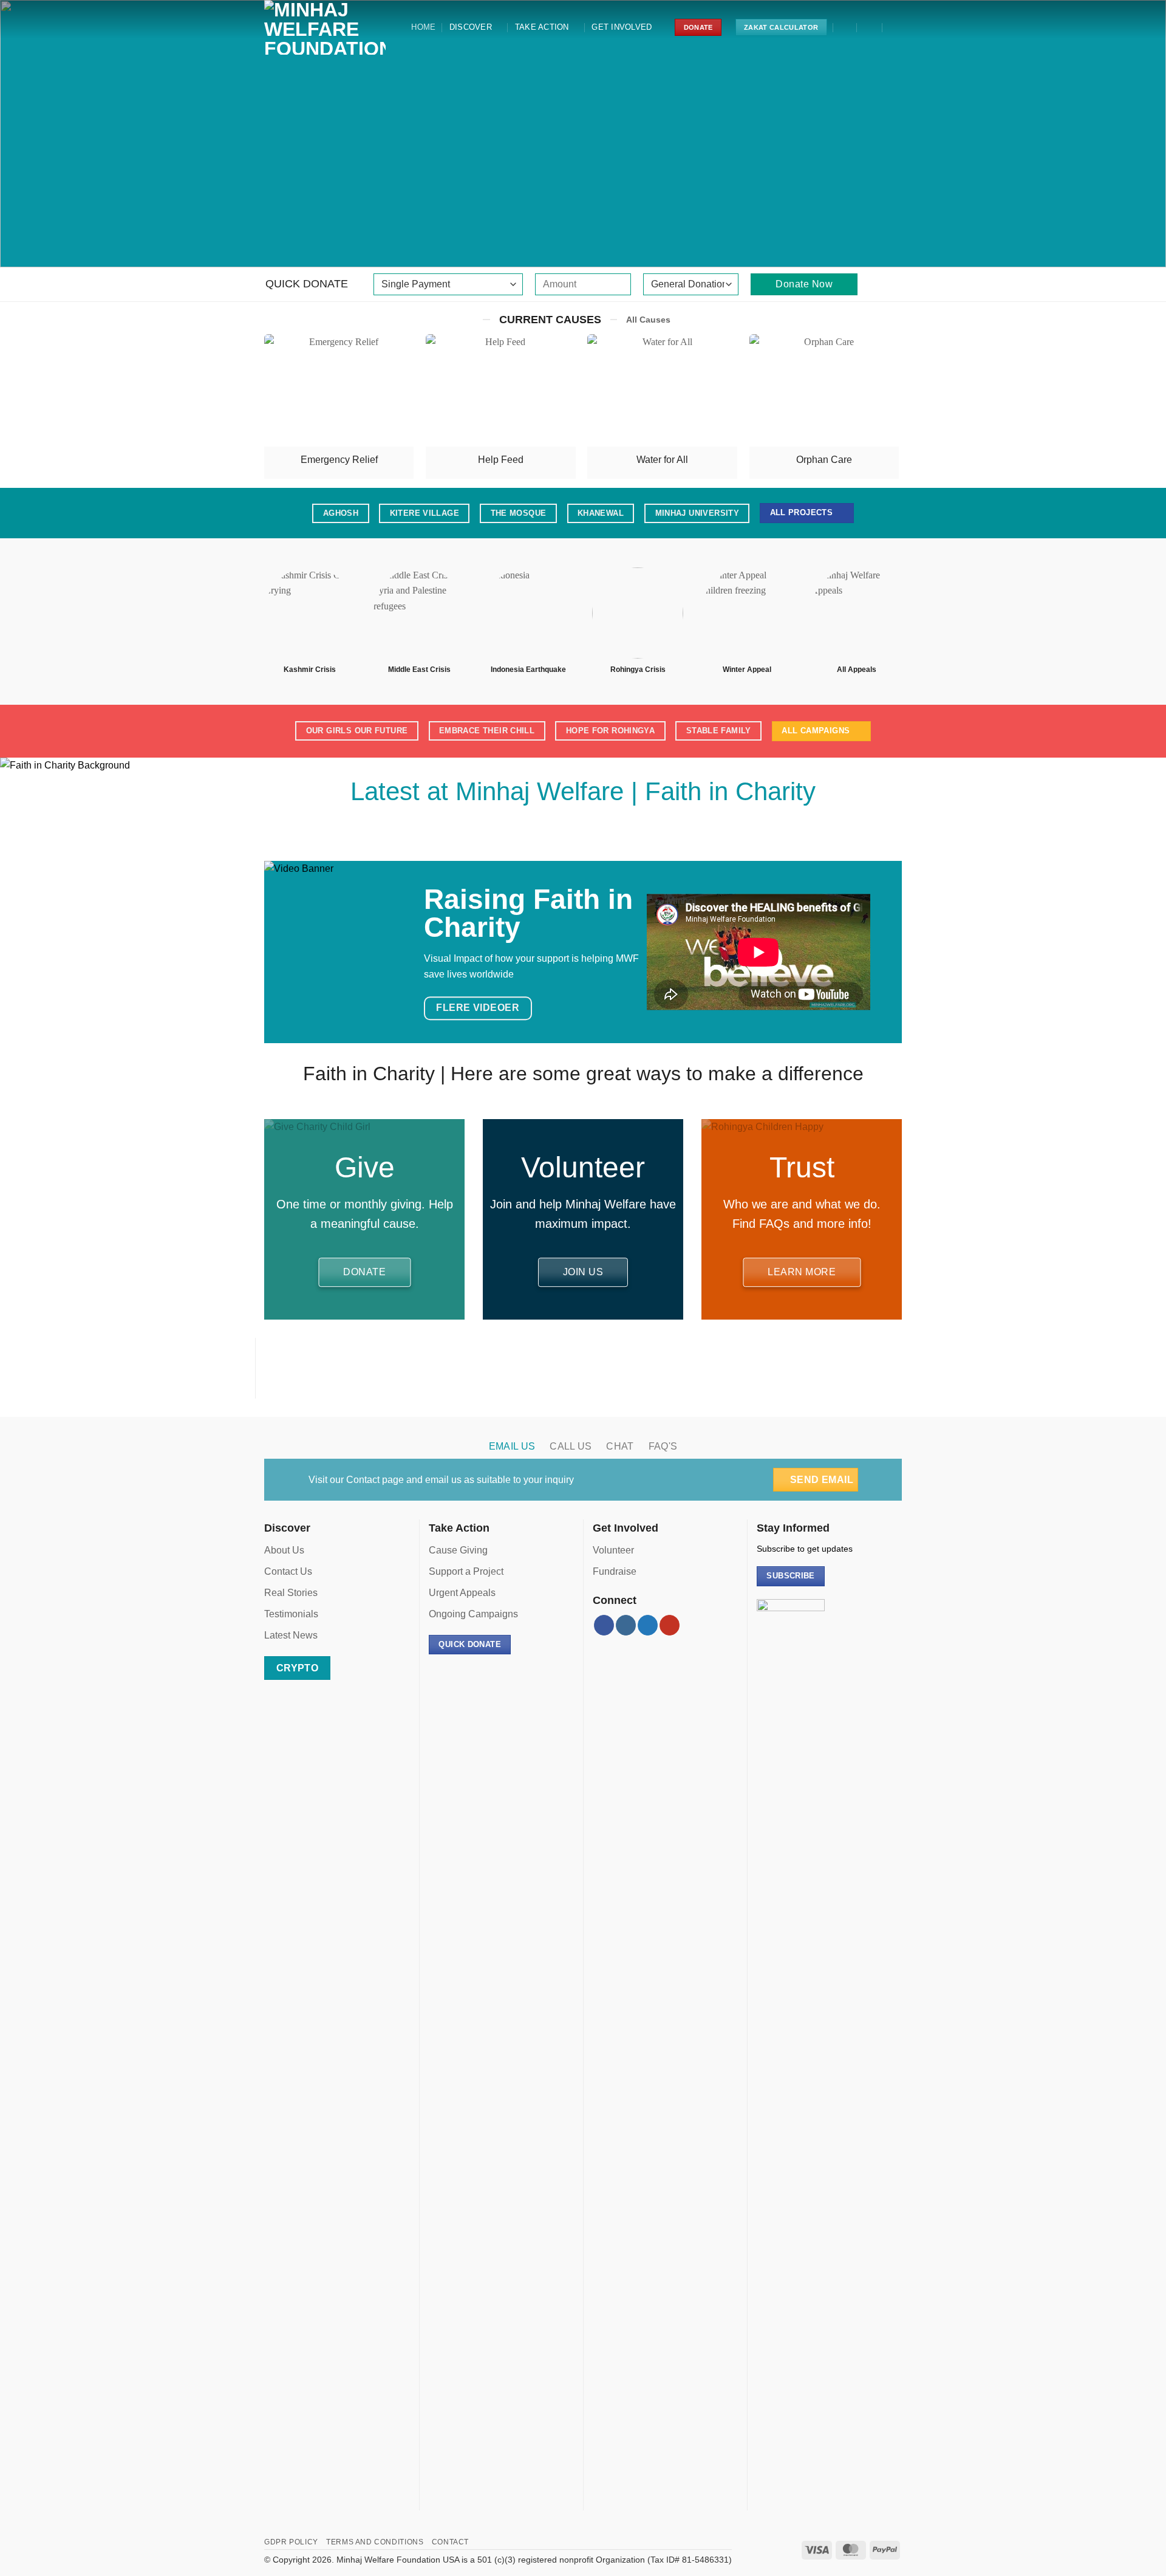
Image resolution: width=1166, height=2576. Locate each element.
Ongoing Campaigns (473, 1614)
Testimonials (291, 1614)
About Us (284, 1550)
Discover (471, 27)
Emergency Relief (339, 460)
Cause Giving (458, 1550)
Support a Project (466, 1571)
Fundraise (615, 1571)
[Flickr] (625, 831)
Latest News (291, 1635)
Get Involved (622, 27)
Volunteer (613, 1550)
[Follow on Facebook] (541, 831)
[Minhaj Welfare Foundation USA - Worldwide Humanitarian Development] (325, 27)
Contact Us (288, 1571)
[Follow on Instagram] (562, 831)
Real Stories (291, 1593)
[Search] (845, 27)
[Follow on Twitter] (583, 831)
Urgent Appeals (462, 1593)
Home (423, 27)
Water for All (662, 460)
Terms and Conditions (375, 2542)
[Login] (870, 27)
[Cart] (896, 27)
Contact (363, 1480)
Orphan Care (824, 460)
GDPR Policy (291, 2542)
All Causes (648, 320)
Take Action (542, 27)
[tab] (512, 1447)
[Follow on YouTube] (604, 831)
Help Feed (501, 460)
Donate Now (804, 284)
